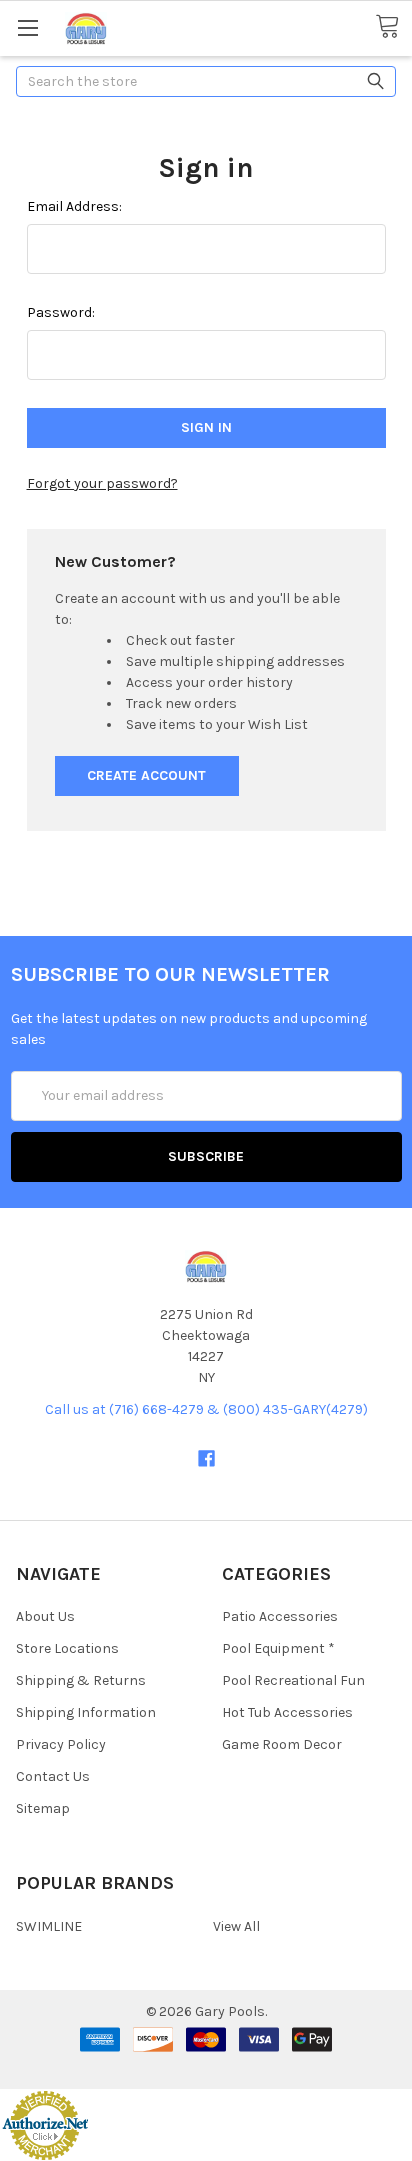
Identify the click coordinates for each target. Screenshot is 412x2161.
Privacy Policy (61, 1744)
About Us (45, 1616)
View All (236, 1926)
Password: (61, 312)
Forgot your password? (102, 483)
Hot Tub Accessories (287, 1712)
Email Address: (74, 206)
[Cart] (393, 27)
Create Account (146, 775)
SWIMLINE (49, 1926)
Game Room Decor (282, 1744)
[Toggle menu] (27, 27)
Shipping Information (86, 1712)
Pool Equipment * (278, 1648)
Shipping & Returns (81, 1680)
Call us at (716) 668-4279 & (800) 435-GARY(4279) (206, 1409)
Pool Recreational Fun (293, 1680)
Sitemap (43, 1808)
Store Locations (67, 1648)
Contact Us (53, 1776)
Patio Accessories (280, 1616)
